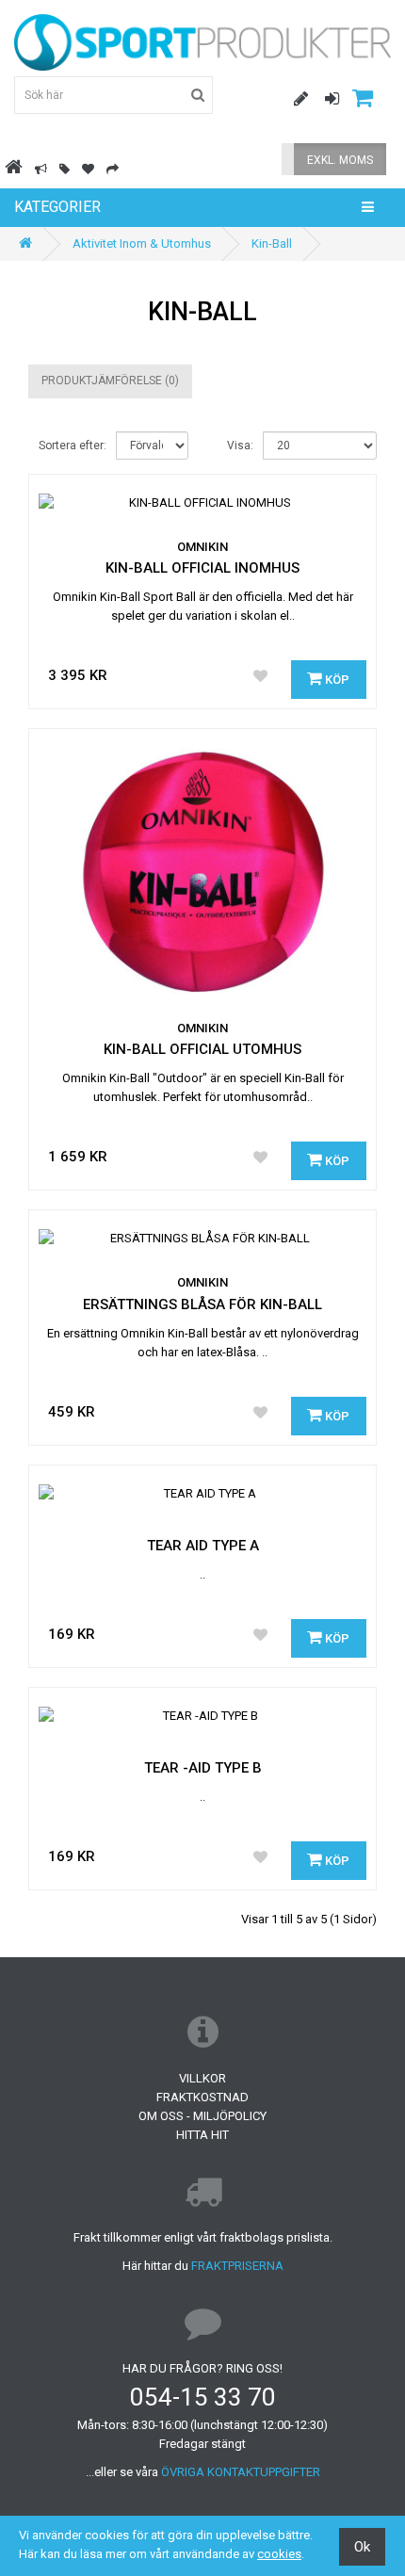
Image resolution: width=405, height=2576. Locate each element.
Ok (362, 2547)
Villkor (202, 2078)
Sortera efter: (73, 446)
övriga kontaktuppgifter (241, 2472)
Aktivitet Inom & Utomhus (142, 243)
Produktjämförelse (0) (110, 381)
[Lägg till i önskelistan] (261, 677)
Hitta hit (202, 2135)
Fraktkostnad (202, 2097)
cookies (279, 2554)
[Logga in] (325, 99)
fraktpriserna (237, 2266)
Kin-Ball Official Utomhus (202, 1049)
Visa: (240, 446)
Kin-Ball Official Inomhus (202, 568)
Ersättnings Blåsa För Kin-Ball (202, 1304)
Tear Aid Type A (203, 1546)
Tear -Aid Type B (203, 1768)
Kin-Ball (272, 243)
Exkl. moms (340, 160)
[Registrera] (294, 99)
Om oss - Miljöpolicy (202, 2116)
